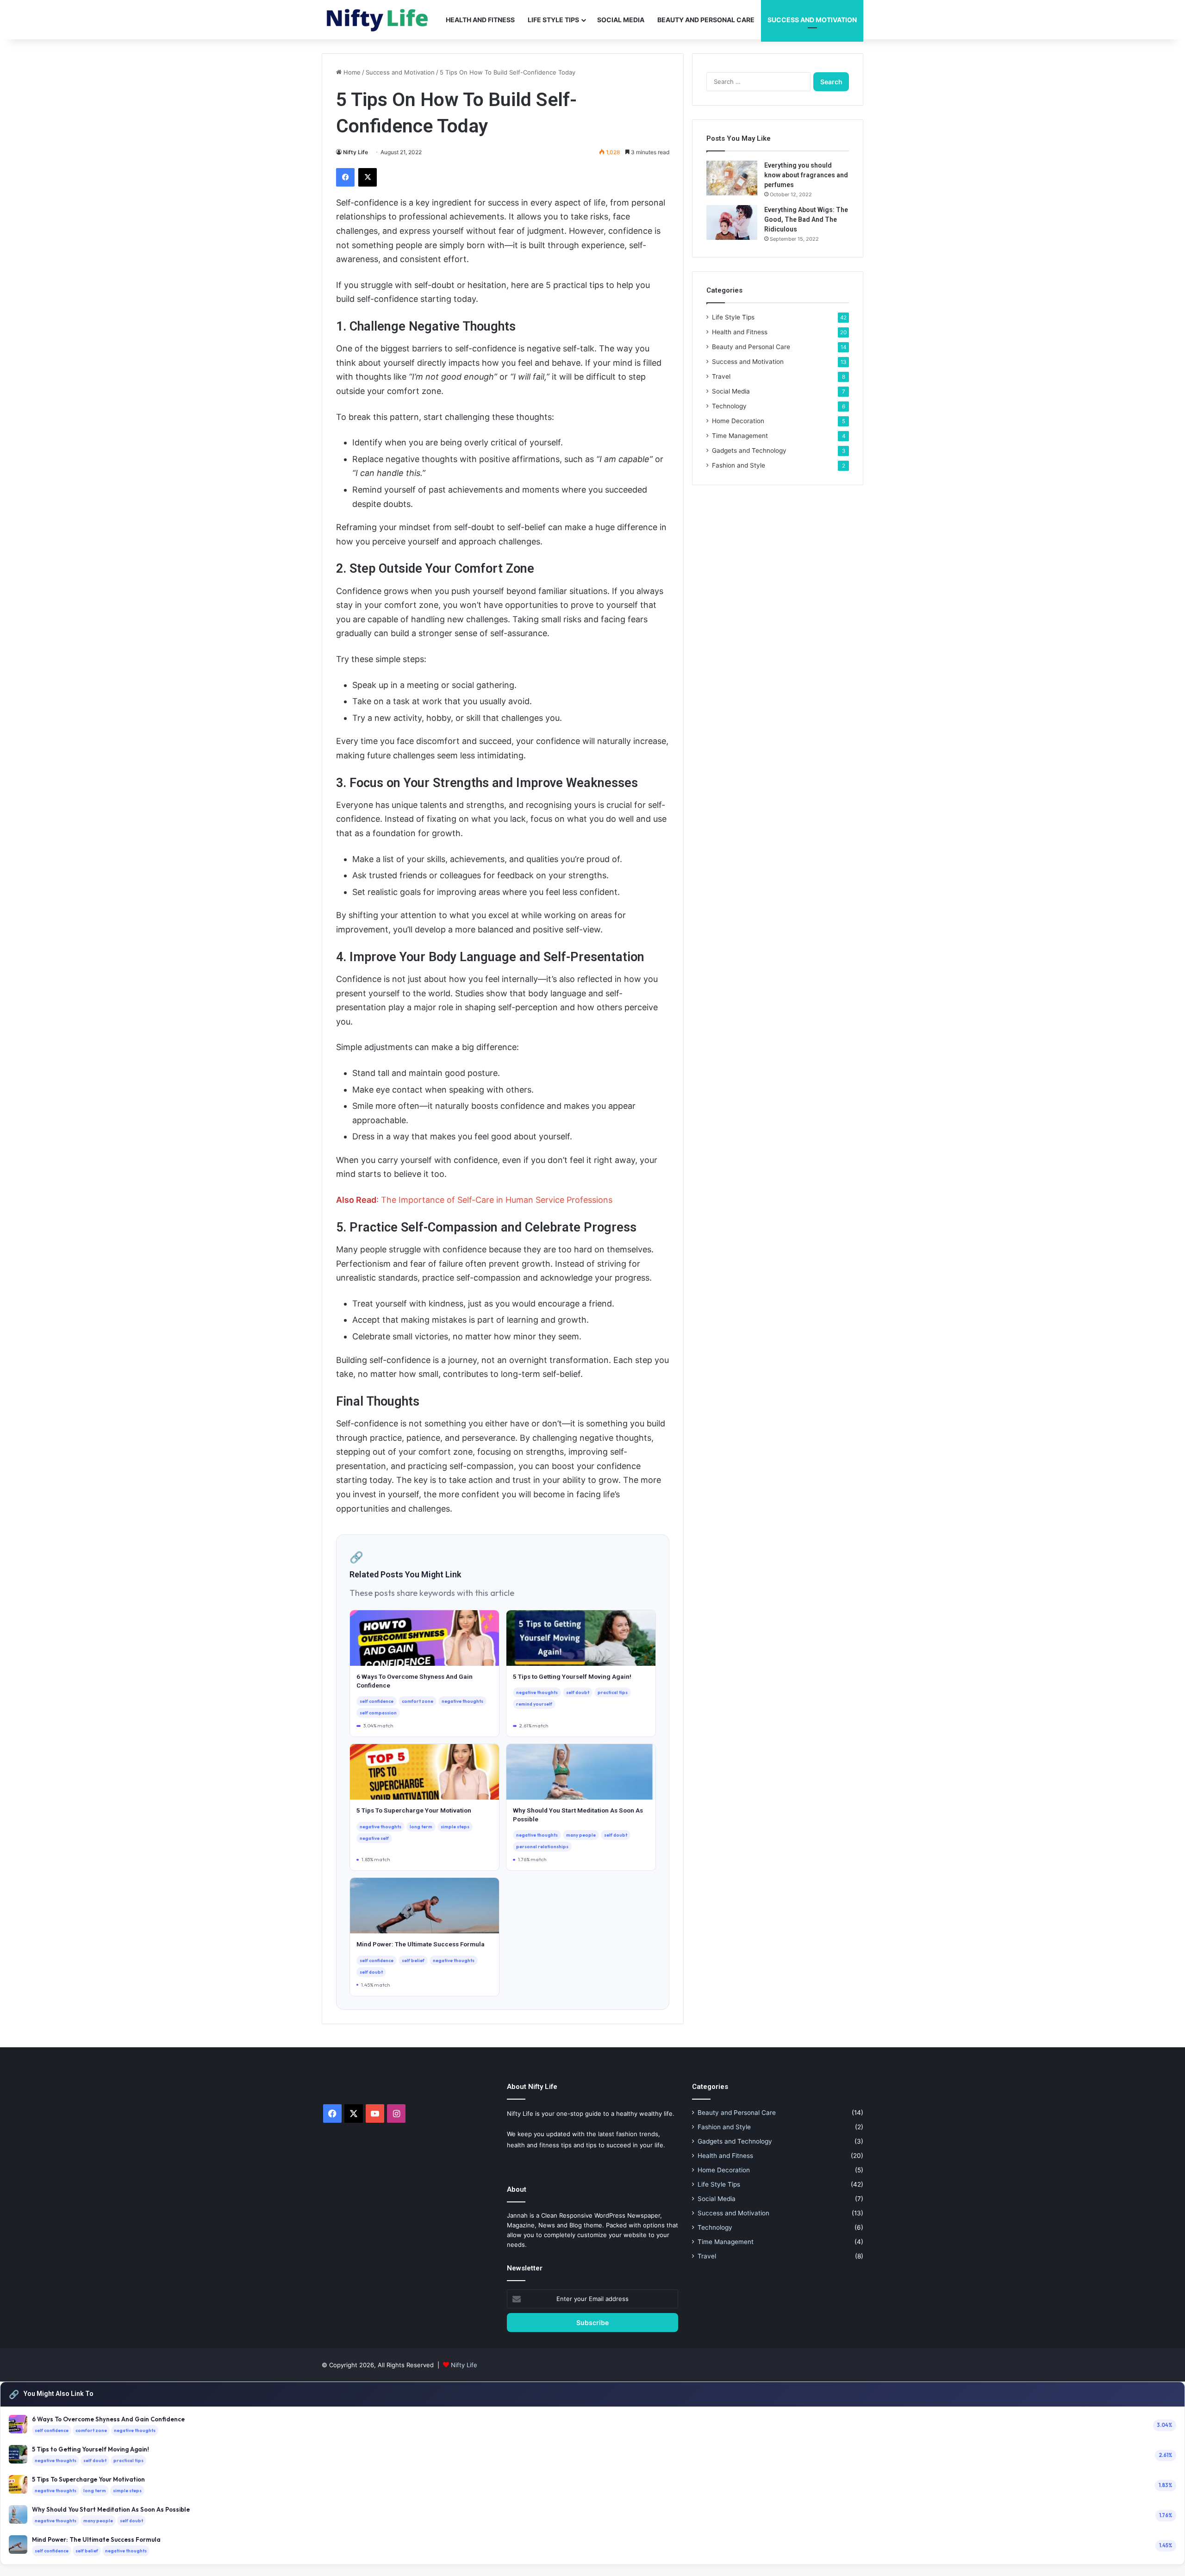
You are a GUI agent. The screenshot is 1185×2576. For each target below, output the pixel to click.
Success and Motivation (812, 20)
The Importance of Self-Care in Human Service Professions (497, 1200)
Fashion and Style (739, 465)
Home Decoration (738, 421)
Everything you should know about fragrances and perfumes (806, 175)
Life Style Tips (553, 20)
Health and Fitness (480, 20)
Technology (729, 406)
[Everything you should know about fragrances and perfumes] (732, 178)
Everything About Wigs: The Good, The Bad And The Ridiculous (806, 219)
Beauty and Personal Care (706, 20)
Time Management (740, 436)
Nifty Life (355, 152)
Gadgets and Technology (749, 450)
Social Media (621, 20)
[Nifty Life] (377, 20)
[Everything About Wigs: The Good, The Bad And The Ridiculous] (732, 222)
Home (351, 72)
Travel (721, 376)
